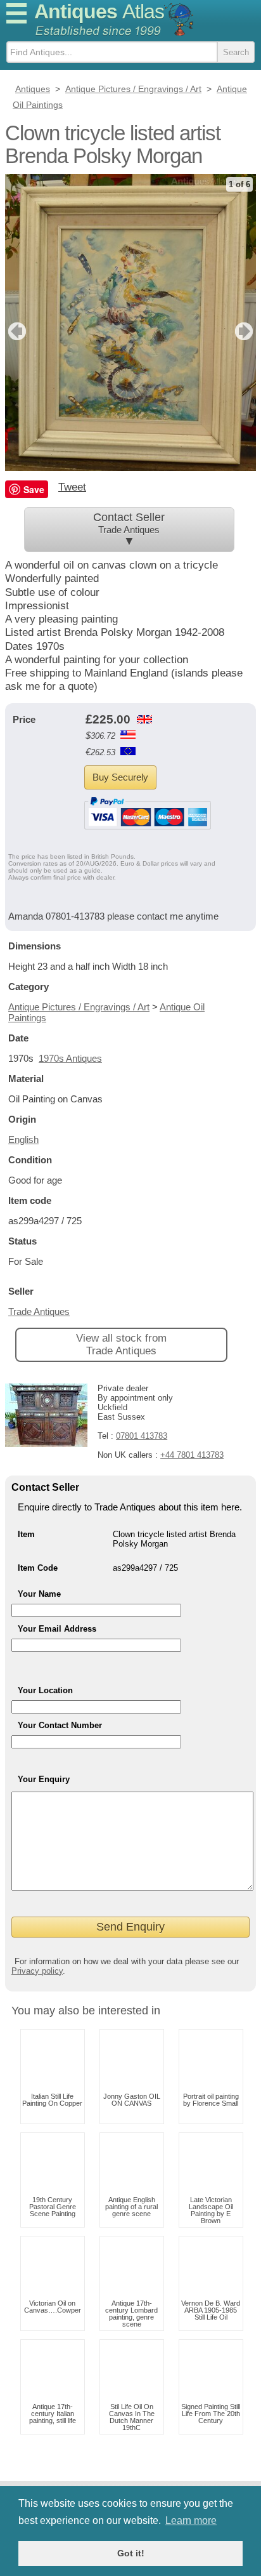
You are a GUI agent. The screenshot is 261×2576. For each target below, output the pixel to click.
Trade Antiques (39, 1311)
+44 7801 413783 (192, 1455)
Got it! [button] (131, 2553)
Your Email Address (57, 1629)
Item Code (38, 1568)
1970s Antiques (70, 1058)
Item (26, 1534)
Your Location (45, 1690)
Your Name (39, 1594)
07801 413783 (142, 1436)
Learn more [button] (191, 2520)
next (245, 331)
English (23, 1139)
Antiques (99, 11)
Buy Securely (120, 777)
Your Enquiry (44, 1779)
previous (16, 331)
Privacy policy (37, 1971)
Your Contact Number (60, 1725)
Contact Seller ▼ (129, 529)
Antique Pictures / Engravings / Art (79, 1007)
